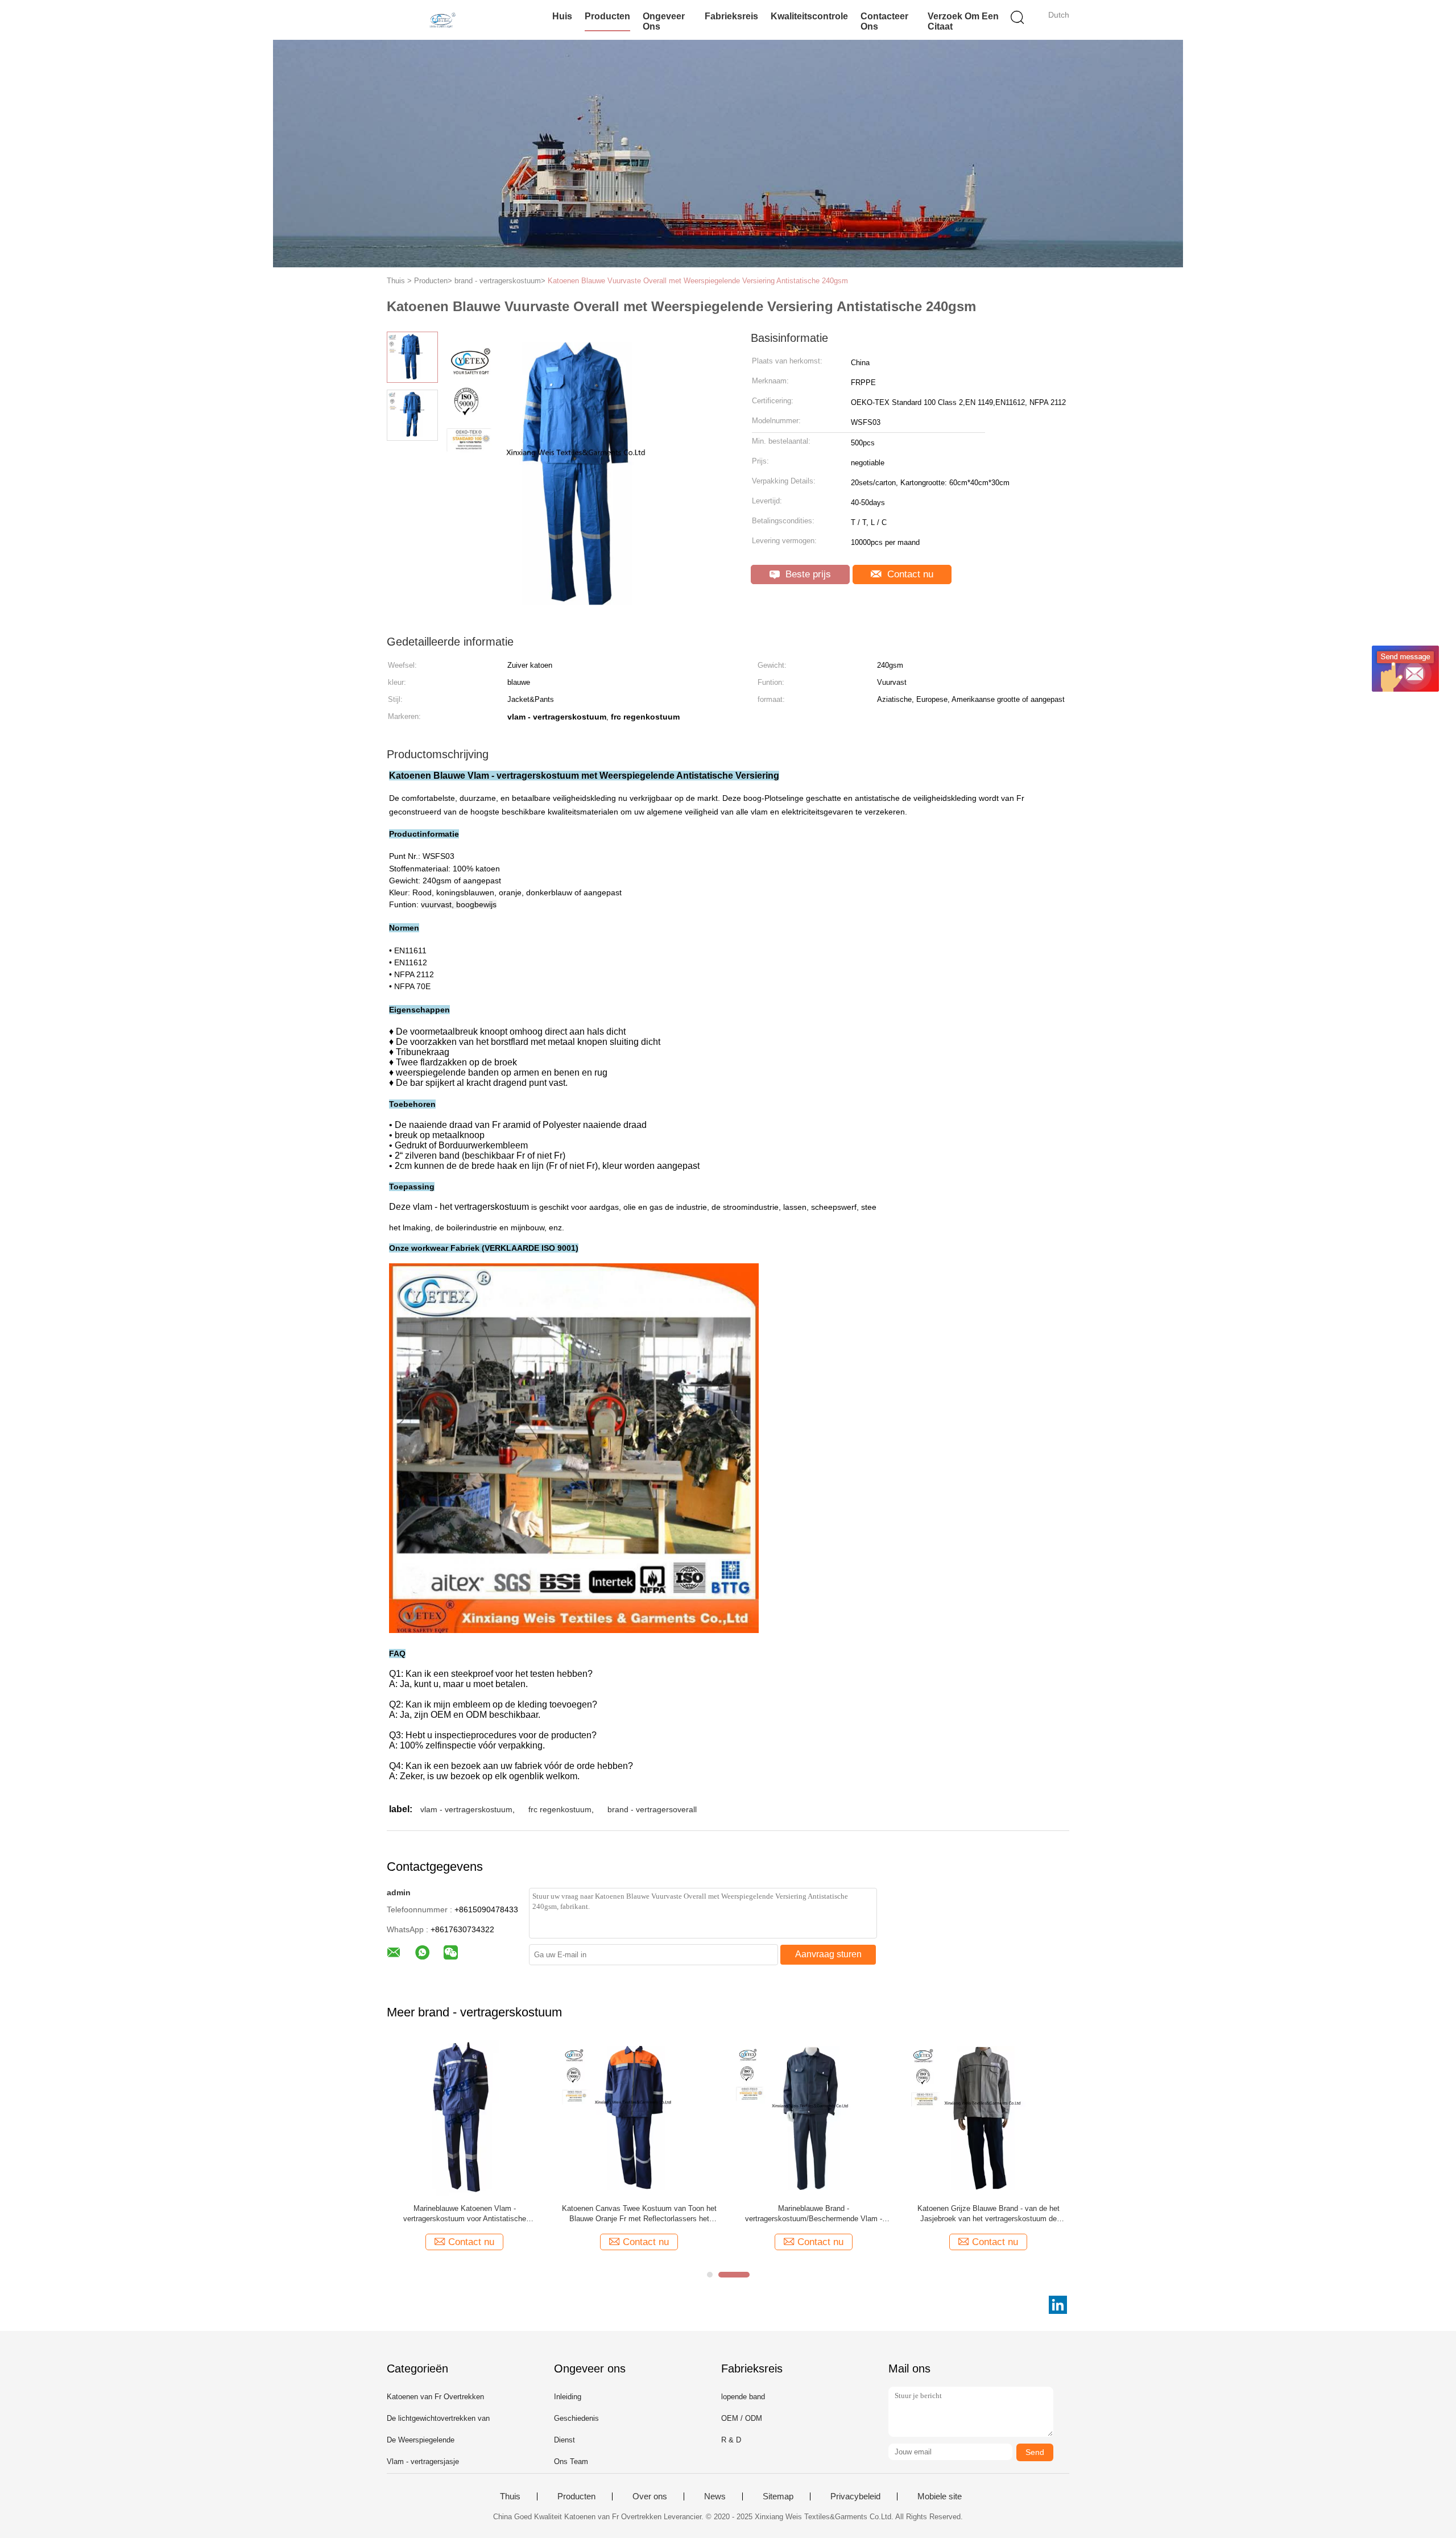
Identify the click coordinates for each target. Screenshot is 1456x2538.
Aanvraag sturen (828, 1954)
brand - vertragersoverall (652, 1809)
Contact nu (909, 574)
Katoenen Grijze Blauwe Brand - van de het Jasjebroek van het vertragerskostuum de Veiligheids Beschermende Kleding (988, 2214)
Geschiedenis (576, 2418)
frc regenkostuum (560, 1809)
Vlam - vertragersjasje (423, 2461)
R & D (731, 2440)
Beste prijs (807, 574)
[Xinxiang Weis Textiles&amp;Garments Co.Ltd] (442, 20)
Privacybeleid (855, 2496)
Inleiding (568, 2397)
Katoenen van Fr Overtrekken (435, 2397)
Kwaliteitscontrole (809, 16)
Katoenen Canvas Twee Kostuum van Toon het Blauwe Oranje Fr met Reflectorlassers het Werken (639, 2214)
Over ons (650, 2496)
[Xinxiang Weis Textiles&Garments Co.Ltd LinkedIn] (1058, 2305)
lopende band (743, 2397)
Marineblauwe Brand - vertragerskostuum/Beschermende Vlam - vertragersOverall (814, 2214)
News (715, 2496)
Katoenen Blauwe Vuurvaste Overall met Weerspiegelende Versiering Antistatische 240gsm (698, 281)
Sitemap (778, 2496)
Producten (607, 16)
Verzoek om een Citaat (963, 21)
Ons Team (571, 2461)
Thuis (510, 2496)
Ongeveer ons (664, 21)
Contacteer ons (884, 21)
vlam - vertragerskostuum (466, 1809)
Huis (562, 16)
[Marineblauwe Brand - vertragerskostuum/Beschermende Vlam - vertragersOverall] (814, 2117)
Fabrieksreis (731, 16)
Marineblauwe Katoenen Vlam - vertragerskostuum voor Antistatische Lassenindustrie (465, 2214)
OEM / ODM (742, 2418)
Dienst (564, 2440)
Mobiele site (940, 2496)
